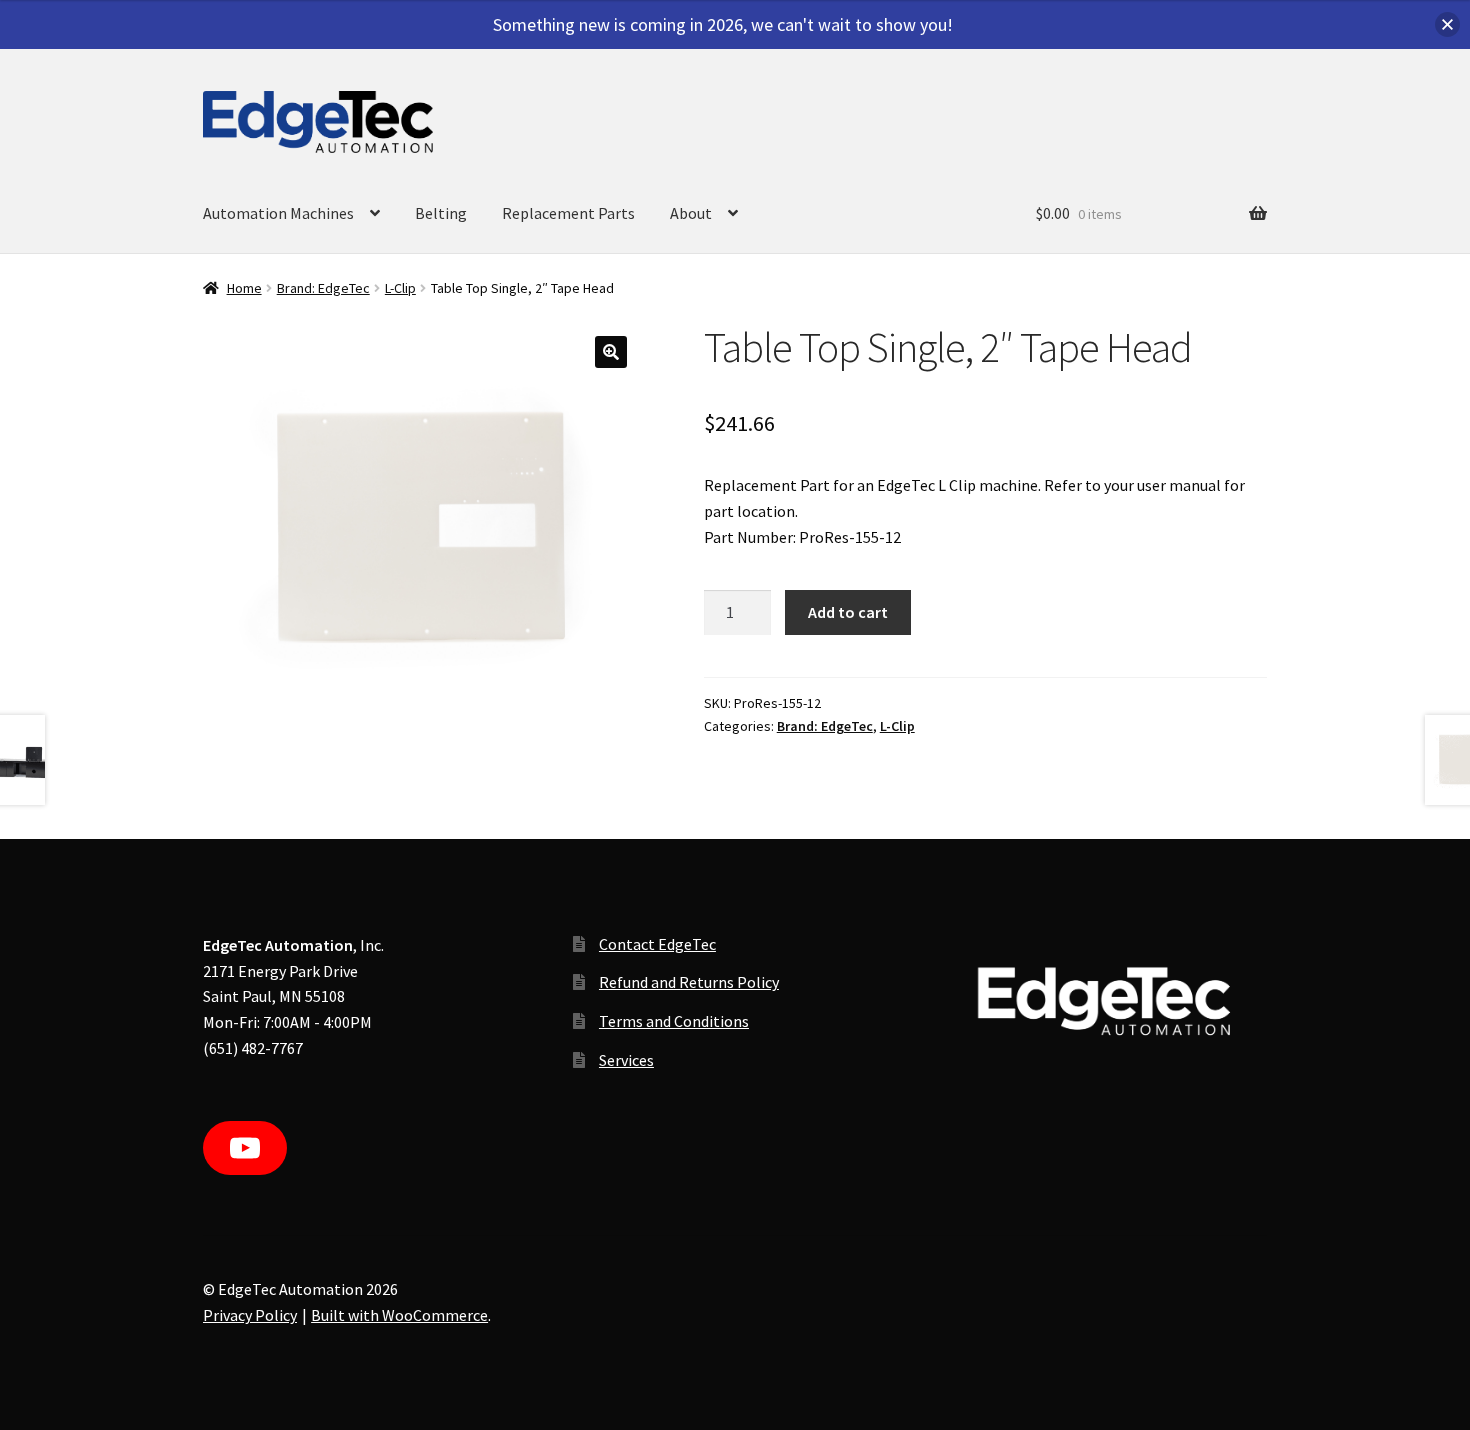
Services (626, 1060)
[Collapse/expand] (1447, 24)
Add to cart (848, 612)
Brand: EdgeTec (323, 288)
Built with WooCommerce (399, 1315)
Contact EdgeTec (657, 944)
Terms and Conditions (674, 1021)
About (691, 213)
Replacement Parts (568, 213)
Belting (441, 213)
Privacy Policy (250, 1315)
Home (244, 288)
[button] (611, 352)
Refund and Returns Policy (689, 982)
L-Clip (400, 288)
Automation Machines (278, 213)
